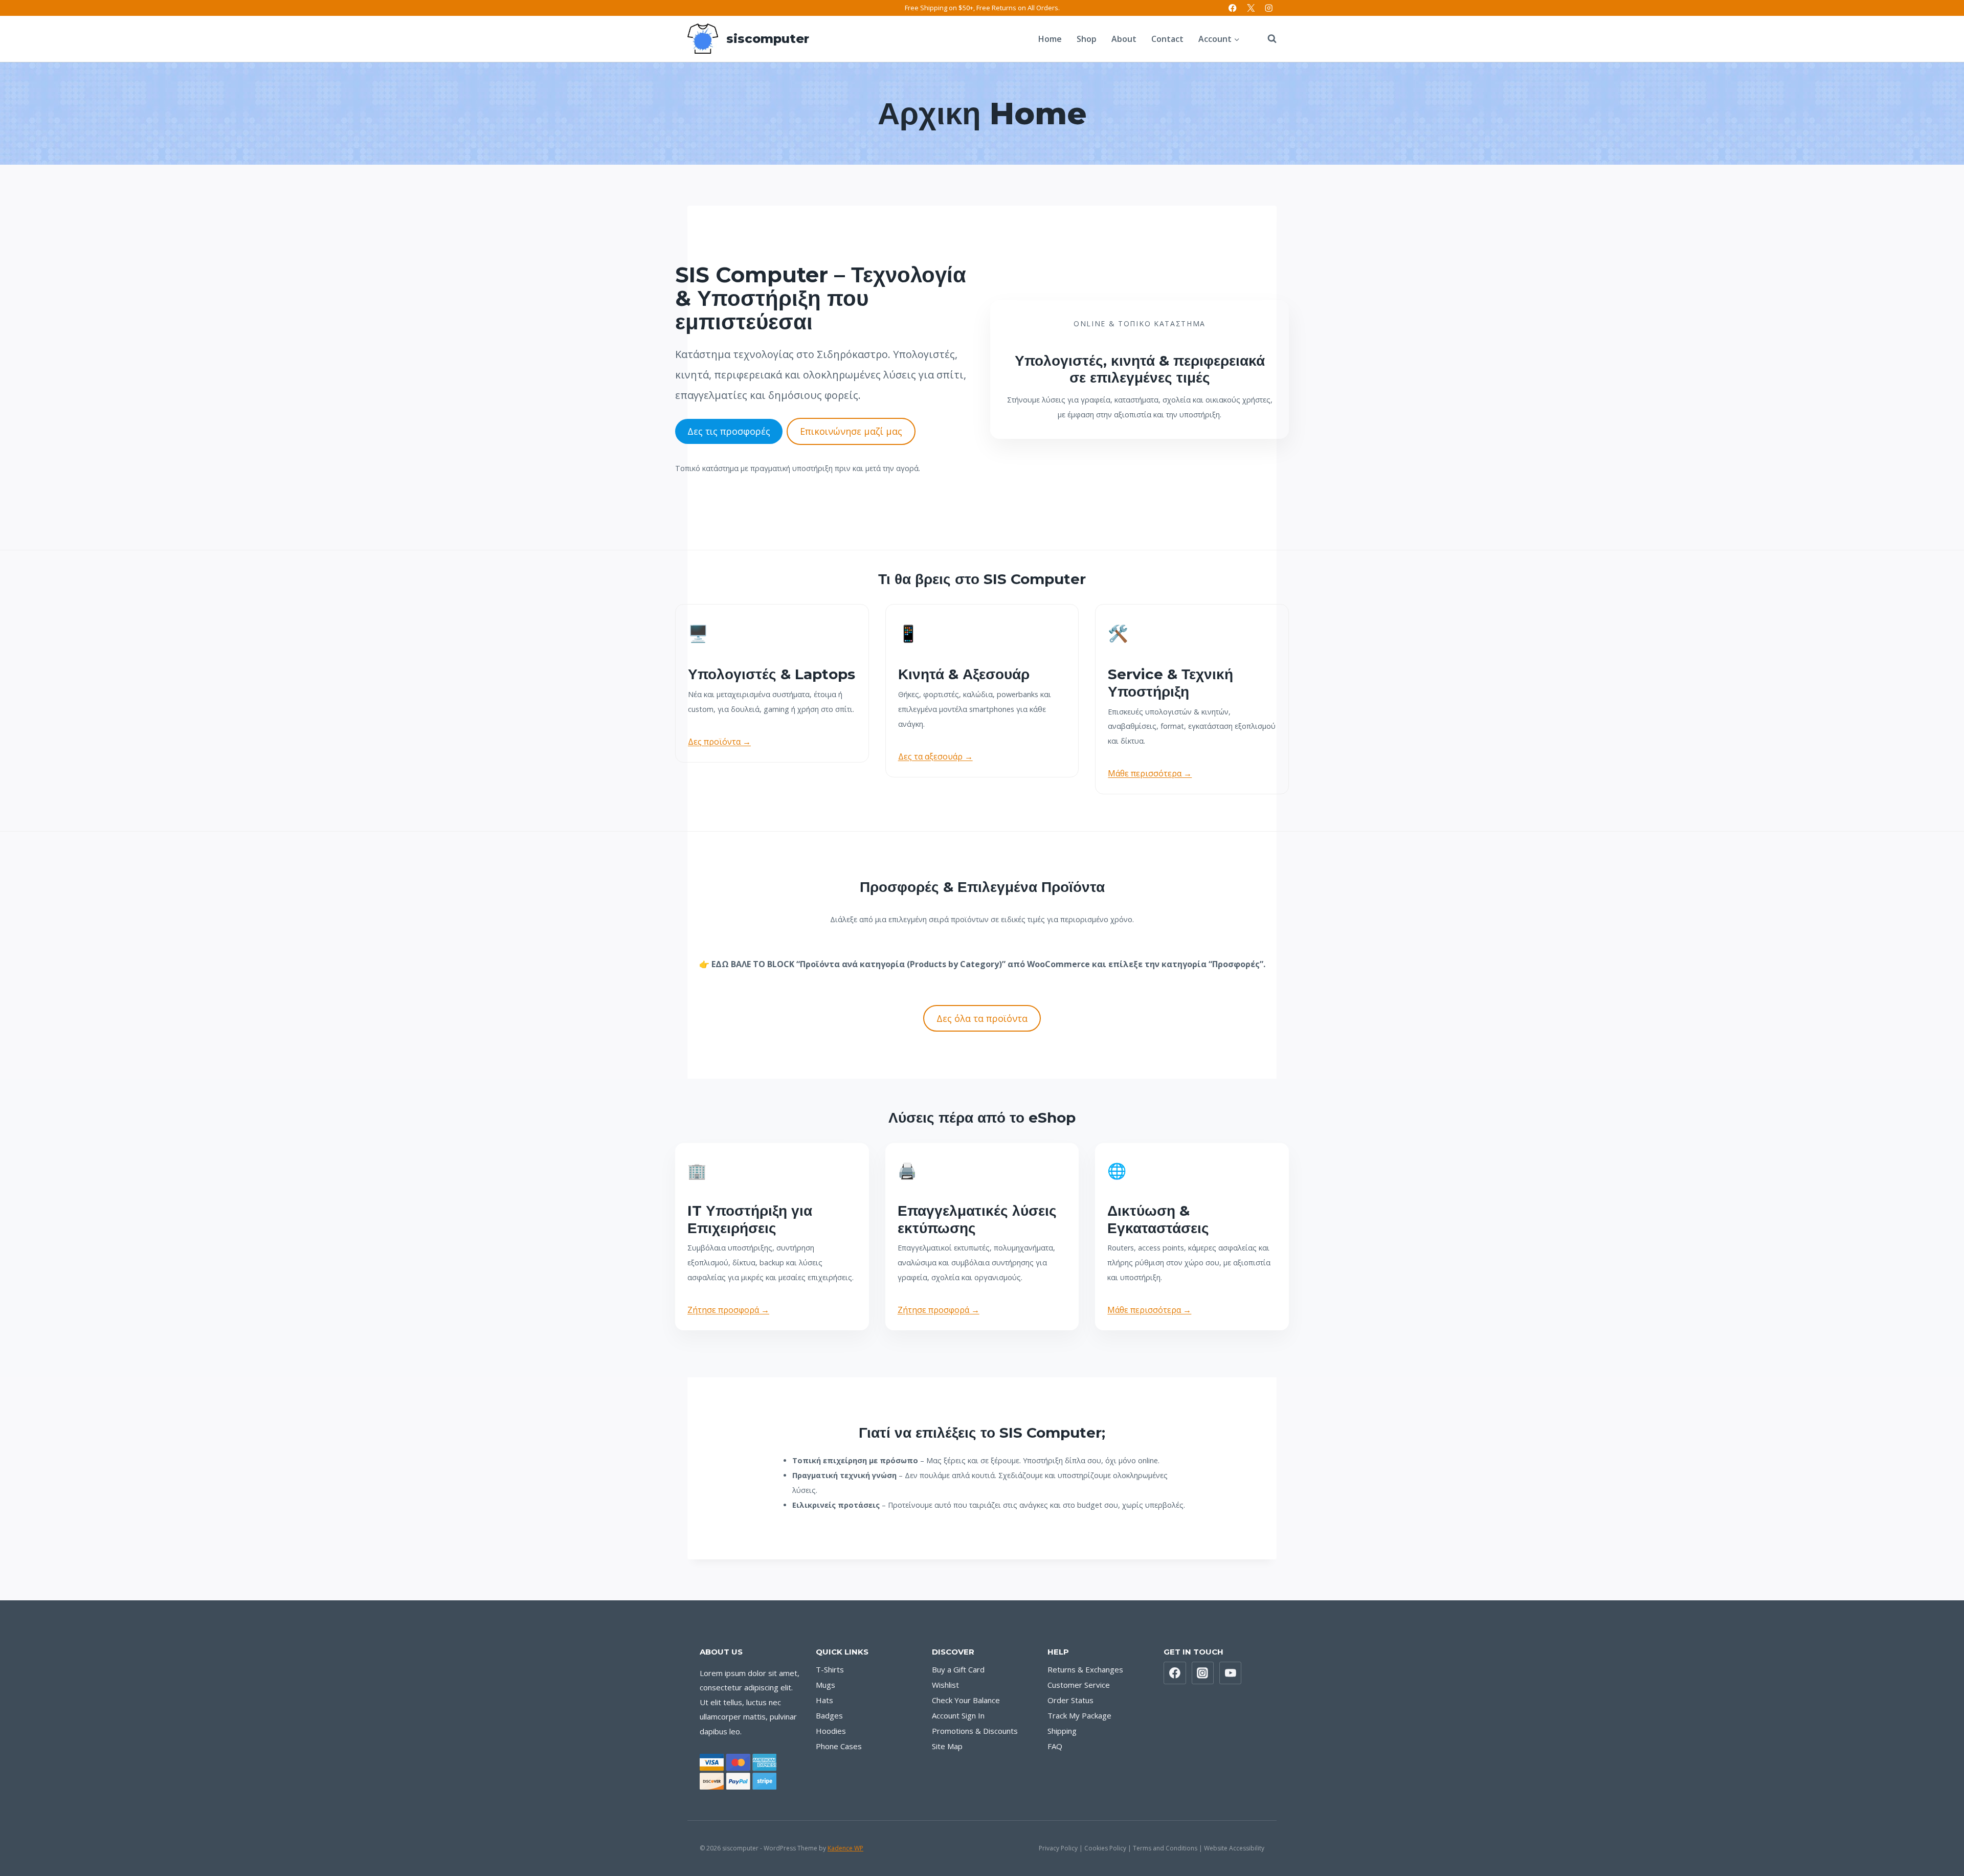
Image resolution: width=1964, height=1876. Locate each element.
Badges (829, 1715)
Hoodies (831, 1731)
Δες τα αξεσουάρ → (935, 756)
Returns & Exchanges (1085, 1669)
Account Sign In (958, 1715)
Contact (1167, 39)
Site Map (947, 1746)
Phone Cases (839, 1746)
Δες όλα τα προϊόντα (982, 1018)
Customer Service (1079, 1685)
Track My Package (1079, 1715)
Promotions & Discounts (975, 1731)
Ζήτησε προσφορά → (728, 1310)
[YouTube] (1231, 1673)
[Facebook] (1233, 8)
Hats (824, 1700)
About (1124, 39)
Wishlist (945, 1685)
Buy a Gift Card (958, 1669)
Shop (1087, 39)
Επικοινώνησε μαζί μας (851, 431)
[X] (1251, 8)
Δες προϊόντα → (719, 742)
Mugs (825, 1685)
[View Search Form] (1267, 39)
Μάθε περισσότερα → (1150, 773)
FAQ (1055, 1746)
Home (1050, 39)
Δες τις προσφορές (729, 431)
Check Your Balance (966, 1700)
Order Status (1070, 1700)
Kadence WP (845, 1848)
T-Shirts (830, 1669)
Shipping (1062, 1731)
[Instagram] (1269, 8)
